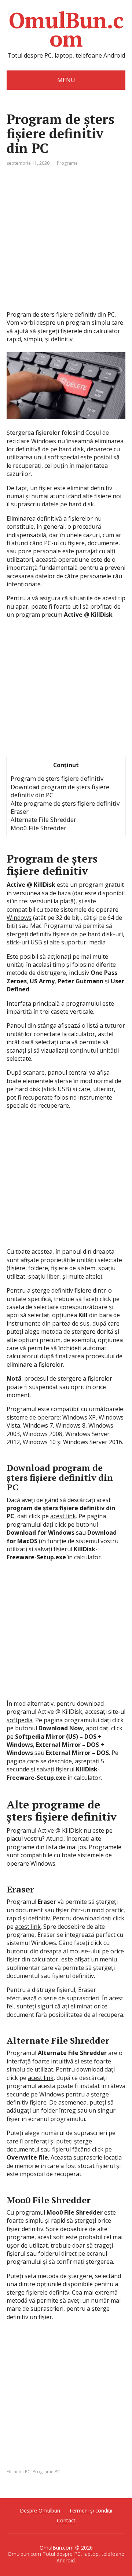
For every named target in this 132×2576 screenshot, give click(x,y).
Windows (19, 918)
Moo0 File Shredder (38, 828)
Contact (66, 2520)
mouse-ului (85, 1951)
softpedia (20, 1720)
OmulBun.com (66, 29)
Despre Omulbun (40, 2511)
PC (28, 2472)
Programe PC (46, 2472)
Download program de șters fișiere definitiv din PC (60, 791)
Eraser (20, 811)
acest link (63, 1516)
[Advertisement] (66, 244)
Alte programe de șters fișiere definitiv (65, 803)
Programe (67, 163)
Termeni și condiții (91, 2511)
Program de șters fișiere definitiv (57, 778)
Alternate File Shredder (43, 819)
